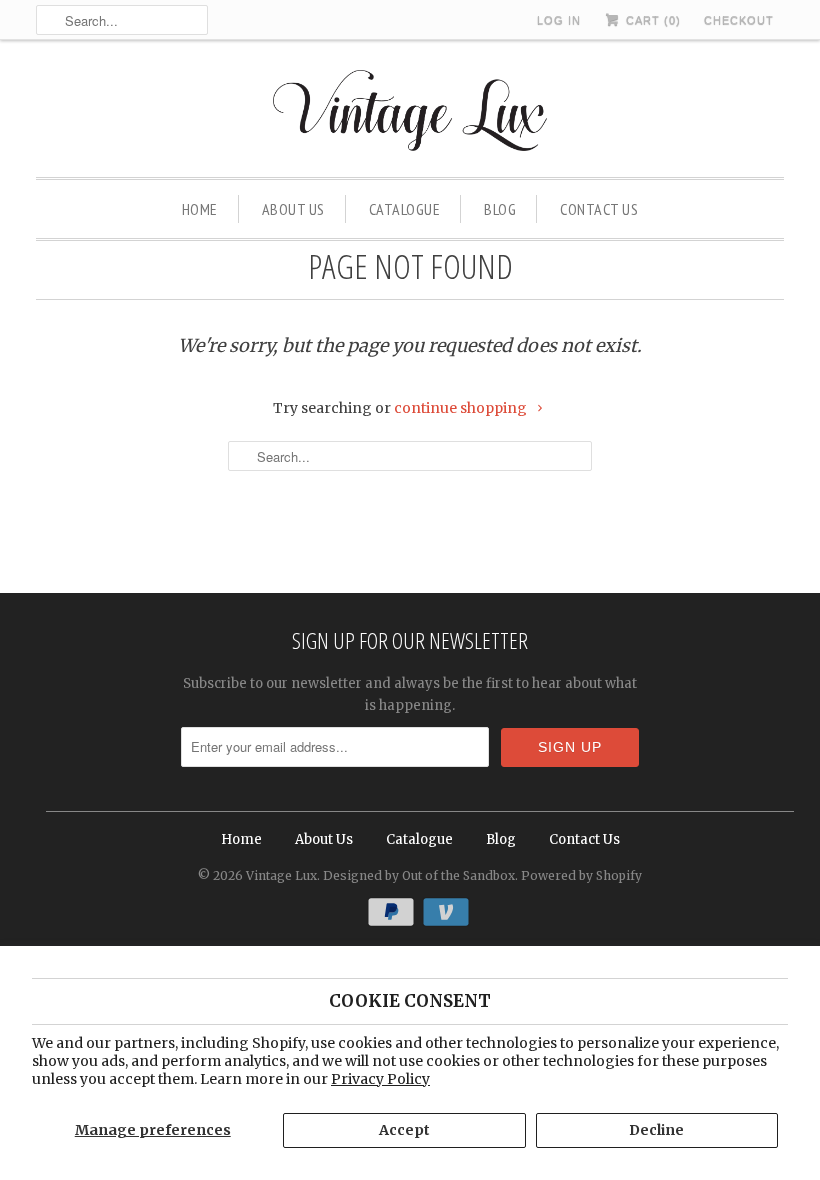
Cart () (651, 20)
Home (200, 209)
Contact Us (599, 209)
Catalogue (405, 209)
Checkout (739, 20)
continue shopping (462, 408)
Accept (404, 1130)
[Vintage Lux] (410, 113)
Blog (500, 209)
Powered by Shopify (581, 875)
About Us (293, 209)
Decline (656, 1130)
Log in (559, 20)
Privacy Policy (380, 1079)
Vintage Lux (281, 875)
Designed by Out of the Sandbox (419, 875)
